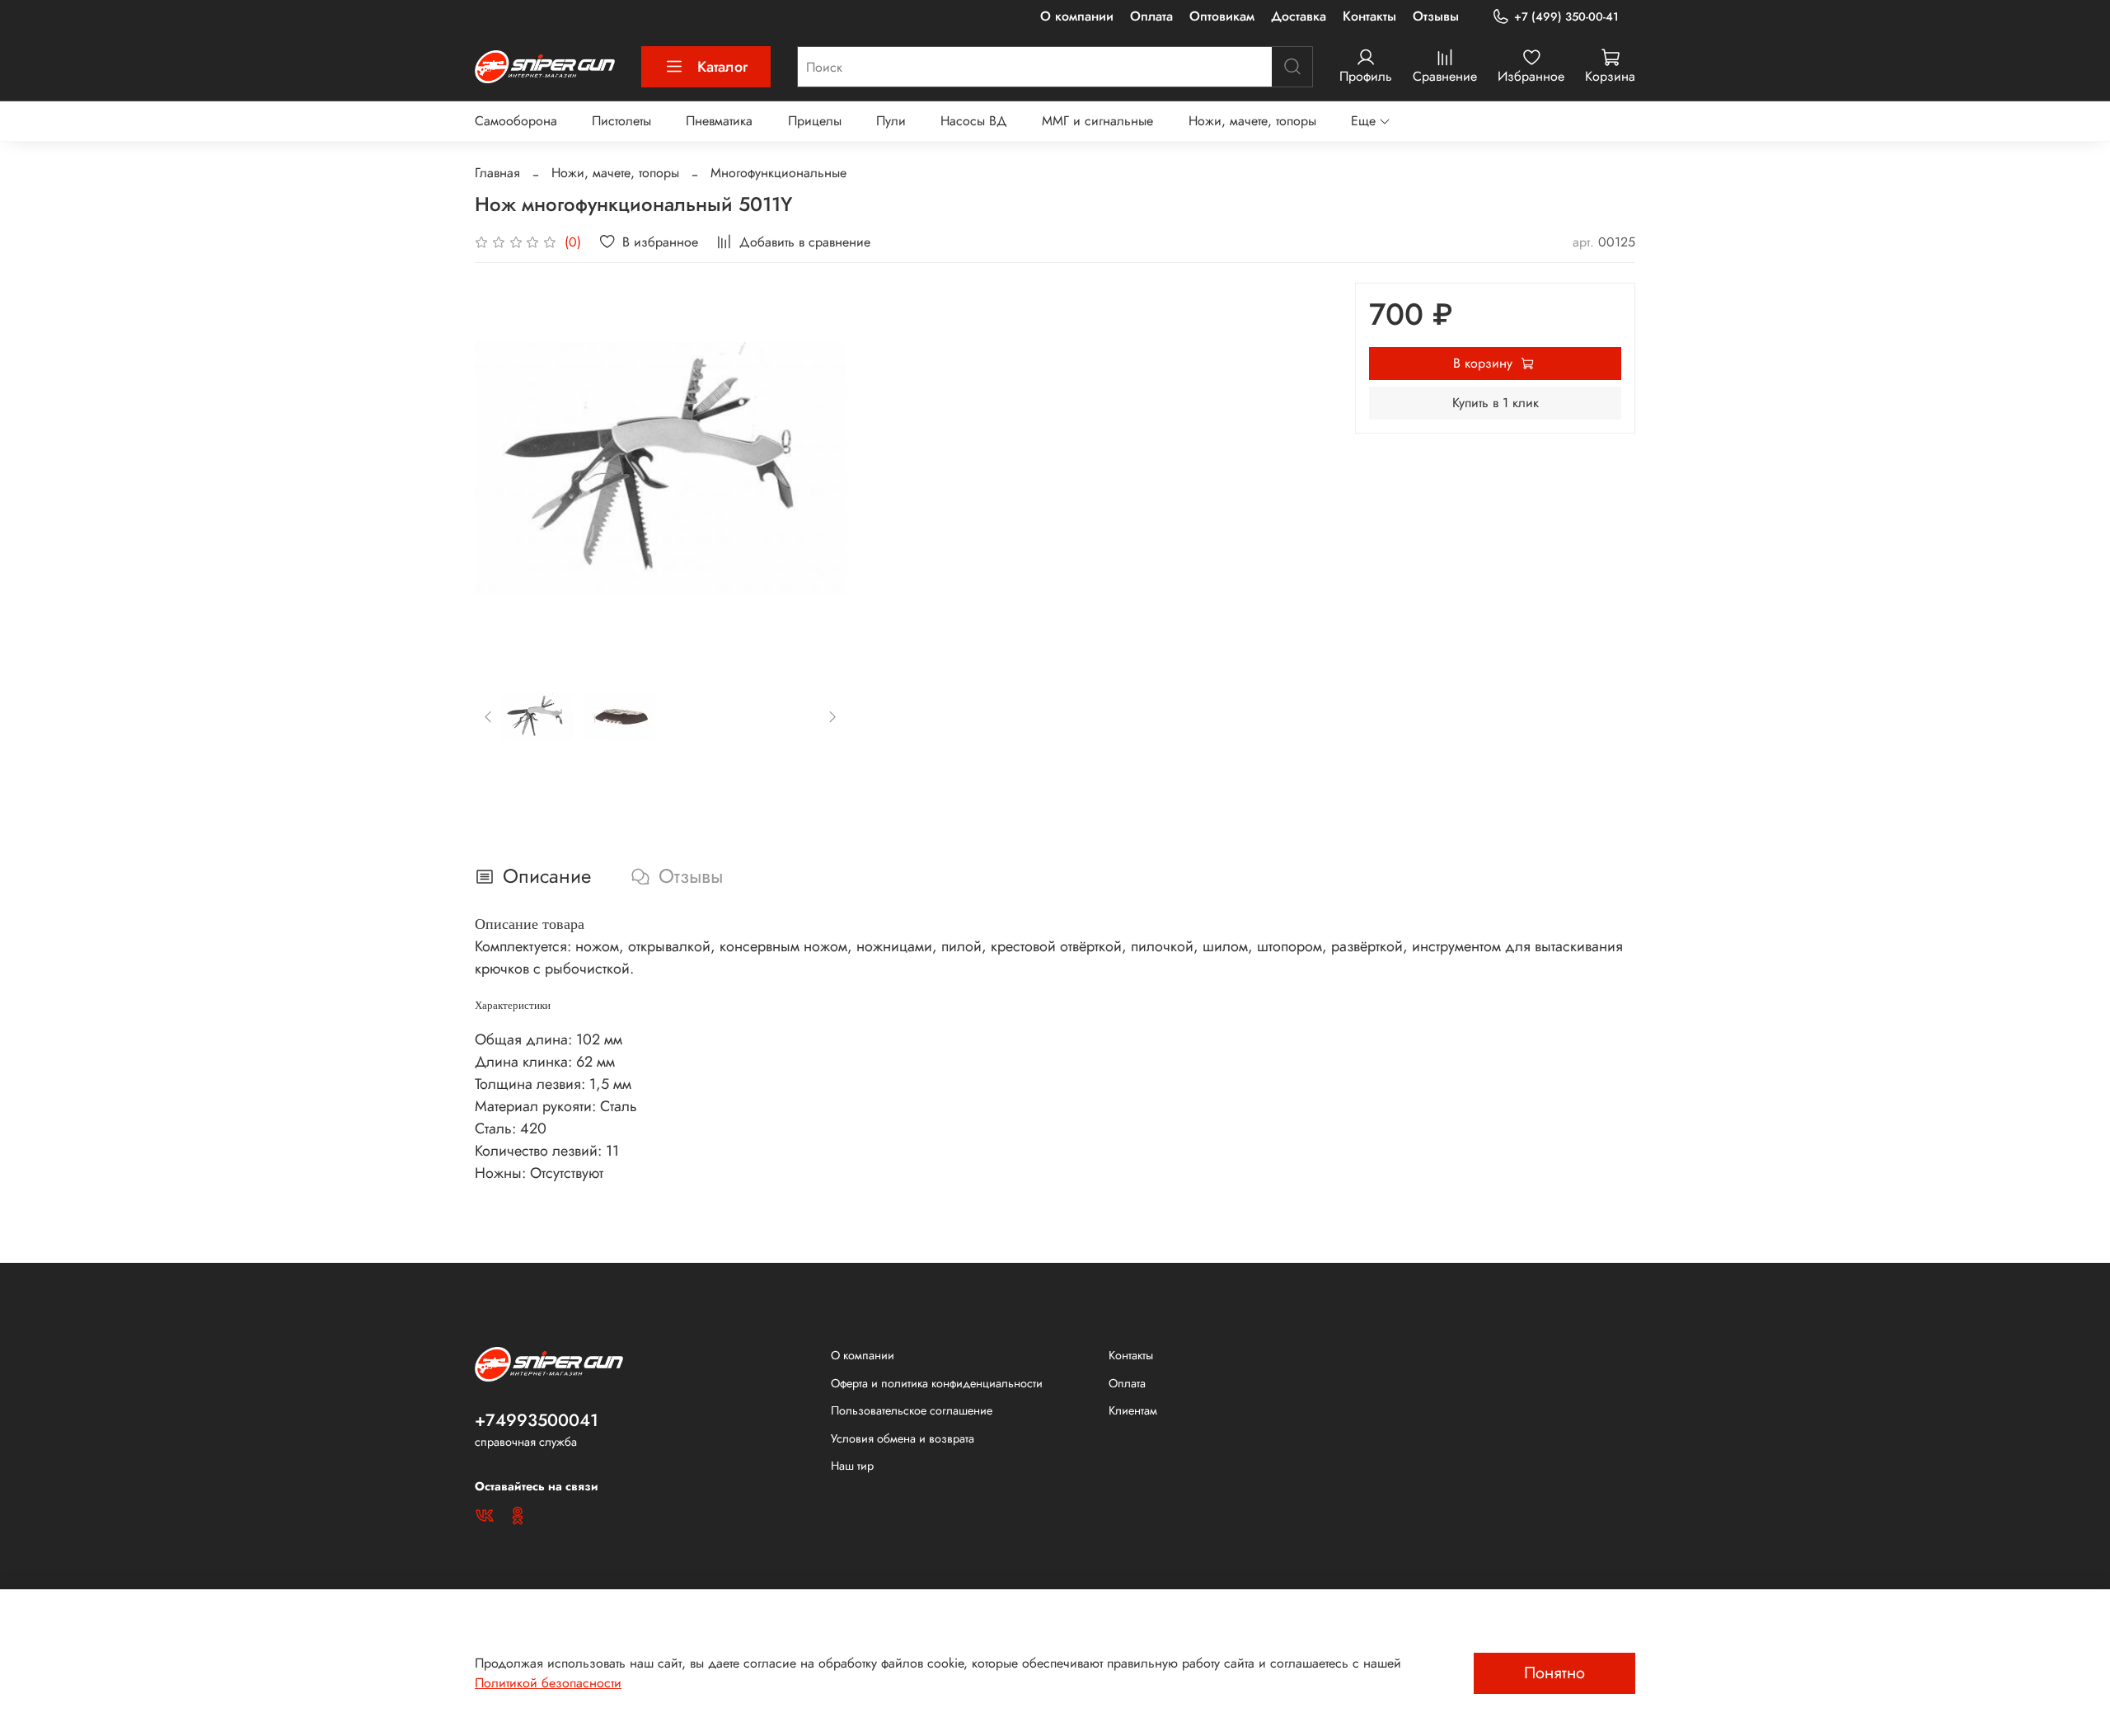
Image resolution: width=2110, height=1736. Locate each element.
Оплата (1151, 16)
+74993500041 (537, 1420)
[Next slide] (820, 469)
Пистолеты (621, 121)
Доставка (1299, 16)
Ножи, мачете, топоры (1252, 121)
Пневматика (719, 121)
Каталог (722, 67)
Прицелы (815, 121)
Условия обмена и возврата (903, 1438)
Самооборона (516, 121)
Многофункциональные (778, 173)
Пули (891, 121)
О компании (1077, 16)
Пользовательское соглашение (912, 1410)
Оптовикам (1222, 16)
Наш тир (852, 1466)
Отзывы (1436, 16)
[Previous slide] (501, 469)
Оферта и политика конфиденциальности (937, 1383)
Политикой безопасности (548, 1683)
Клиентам (1133, 1410)
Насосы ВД (974, 121)
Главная (497, 173)
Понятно (1554, 1673)
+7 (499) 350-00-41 (1566, 16)
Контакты (1369, 16)
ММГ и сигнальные (1097, 121)
